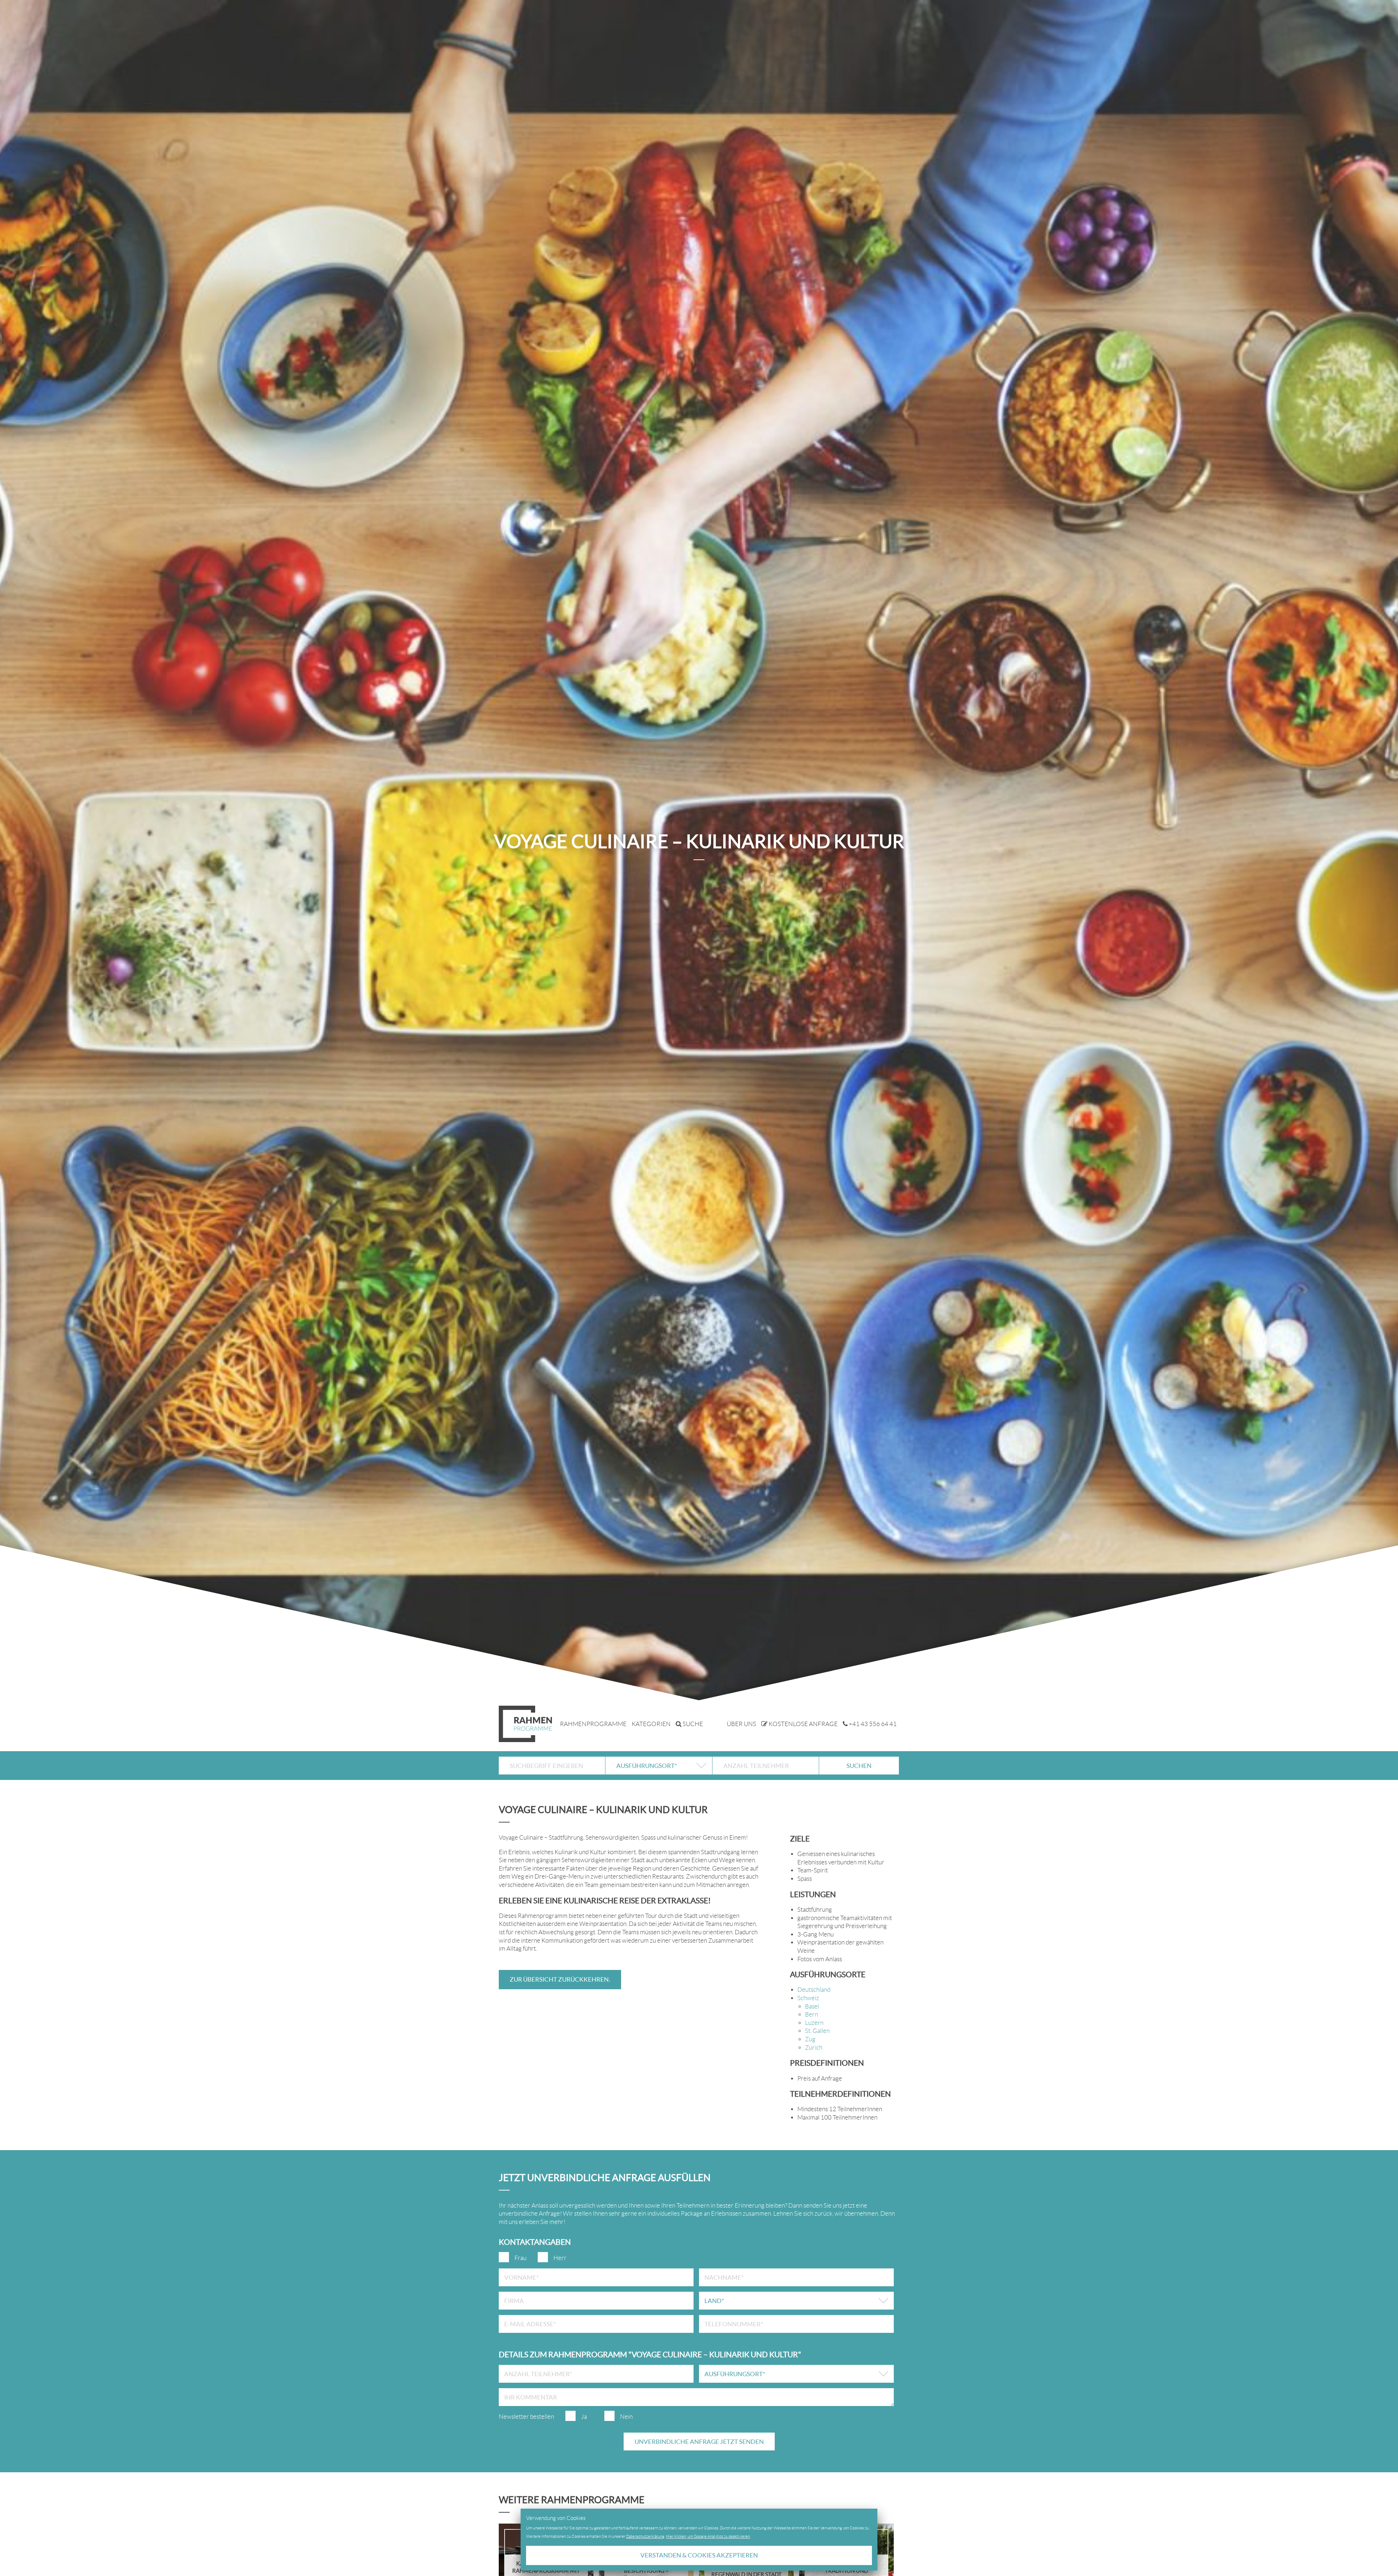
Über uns (741, 1724)
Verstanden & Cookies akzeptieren (699, 2555)
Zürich (814, 2047)
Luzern (814, 2023)
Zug (810, 2039)
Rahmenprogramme (593, 1724)
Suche (692, 1724)
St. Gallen (817, 2031)
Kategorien (651, 1724)
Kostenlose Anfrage (803, 1724)
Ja (584, 2417)
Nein (626, 2417)
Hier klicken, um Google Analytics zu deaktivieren (708, 2536)
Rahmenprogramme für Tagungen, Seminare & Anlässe (525, 1724)
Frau (520, 2258)
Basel (812, 2006)
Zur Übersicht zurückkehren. (560, 1979)
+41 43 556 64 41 (872, 1724)
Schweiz (808, 1998)
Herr (560, 2258)
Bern (811, 2014)
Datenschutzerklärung (645, 2536)
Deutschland (814, 1990)
